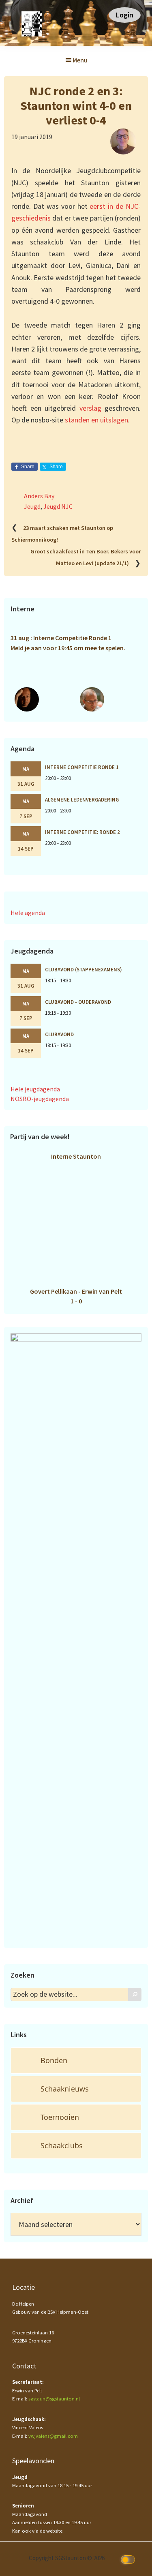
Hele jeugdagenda (35, 1089)
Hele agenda (28, 913)
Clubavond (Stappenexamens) (83, 969)
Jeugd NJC (58, 506)
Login (125, 15)
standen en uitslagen (96, 420)
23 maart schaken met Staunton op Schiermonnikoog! (62, 534)
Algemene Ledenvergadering (82, 799)
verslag (92, 408)
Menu (80, 60)
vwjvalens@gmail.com (53, 2436)
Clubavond (59, 1034)
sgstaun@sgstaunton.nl (54, 2399)
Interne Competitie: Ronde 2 (82, 832)
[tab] (76, 2061)
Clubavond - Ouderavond (78, 1002)
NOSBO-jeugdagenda (40, 1099)
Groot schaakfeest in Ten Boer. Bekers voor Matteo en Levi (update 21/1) (86, 558)
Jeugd (32, 506)
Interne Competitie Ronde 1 (82, 767)
